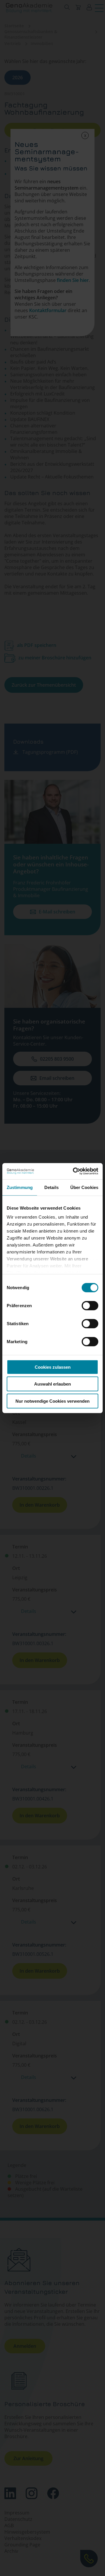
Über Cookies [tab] (84, 1187)
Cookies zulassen (53, 1367)
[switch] (90, 1305)
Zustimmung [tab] (20, 1187)
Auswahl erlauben (52, 1384)
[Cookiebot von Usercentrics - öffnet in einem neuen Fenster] (74, 1171)
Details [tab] (51, 1187)
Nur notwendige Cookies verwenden (52, 1401)
